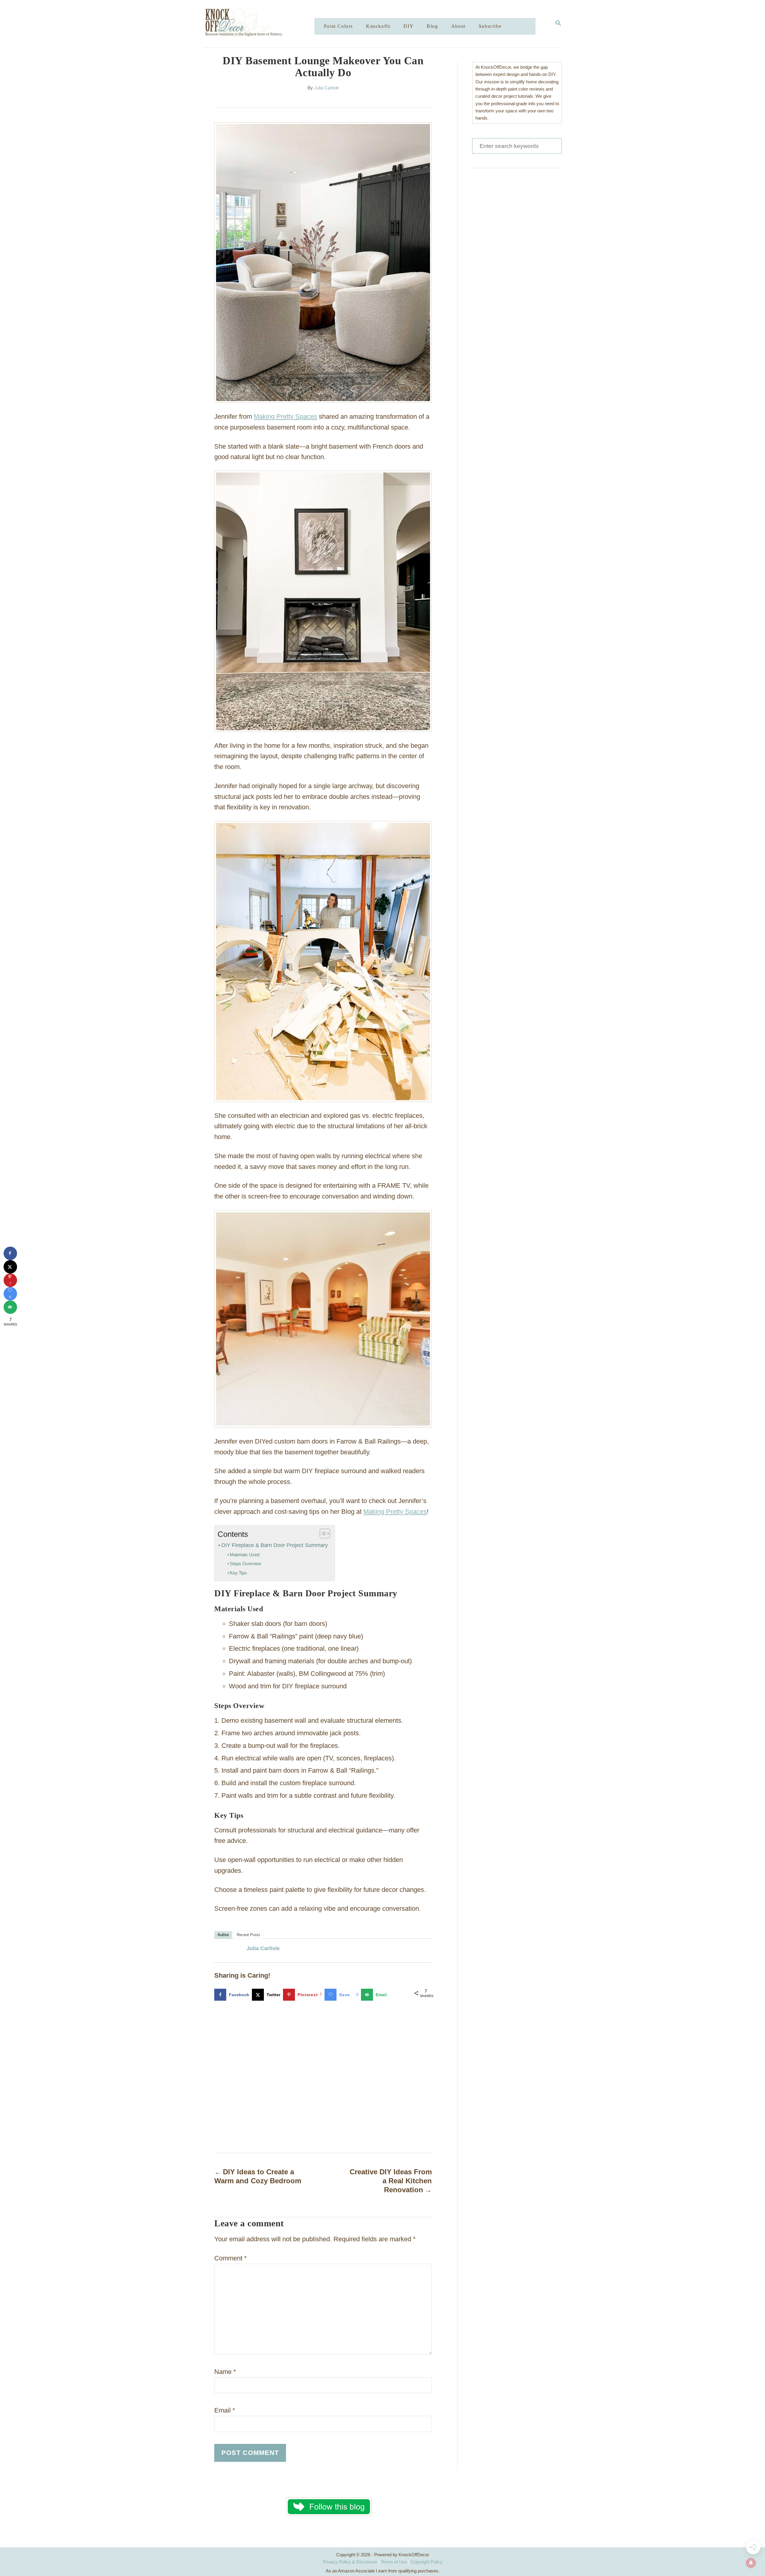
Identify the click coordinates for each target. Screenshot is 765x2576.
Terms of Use (394, 2562)
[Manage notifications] (751, 2563)
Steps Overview (245, 1564)
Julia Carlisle (326, 88)
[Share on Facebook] (10, 1253)
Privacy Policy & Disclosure (350, 2562)
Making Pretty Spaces (285, 416)
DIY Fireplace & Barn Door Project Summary (275, 1545)
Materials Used (245, 1555)
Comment (231, 2258)
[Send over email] (10, 1307)
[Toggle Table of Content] (322, 1534)
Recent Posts (248, 1935)
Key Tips (238, 1573)
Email (225, 2410)
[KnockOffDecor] (263, 24)
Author (223, 1935)
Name (225, 2372)
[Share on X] (10, 1267)
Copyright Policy (427, 2562)
